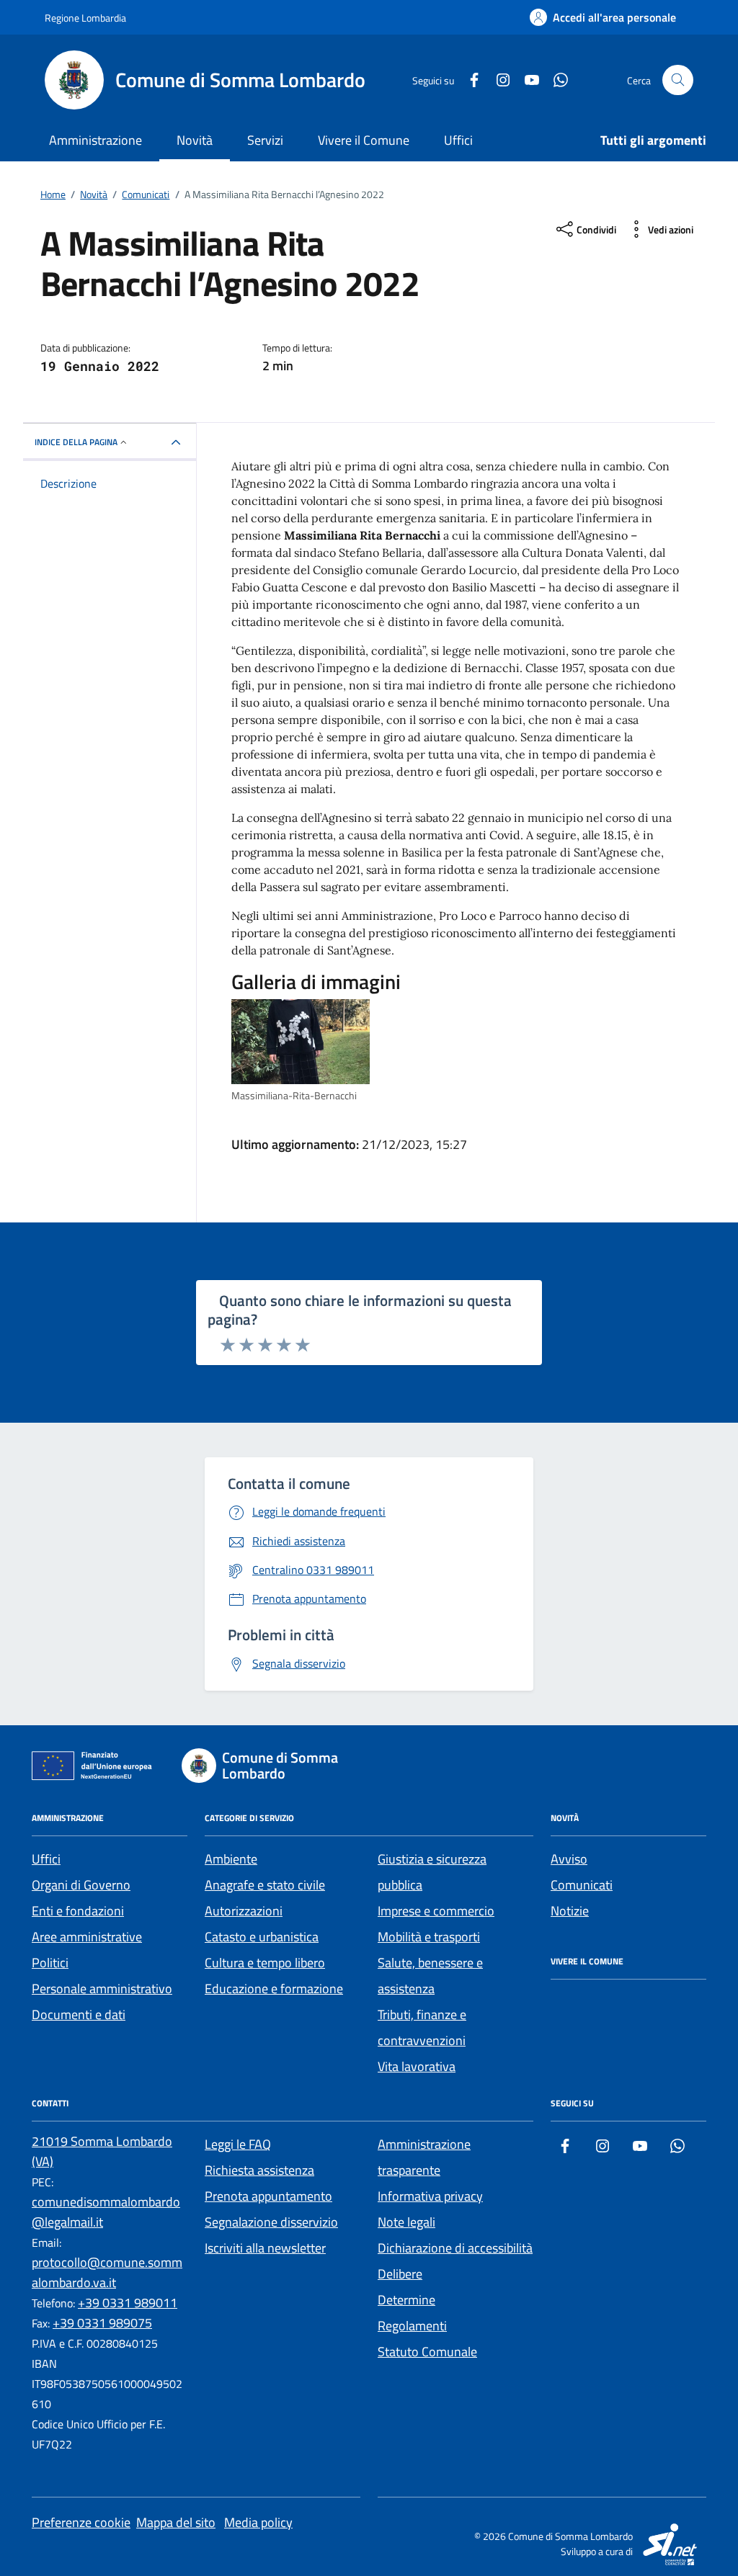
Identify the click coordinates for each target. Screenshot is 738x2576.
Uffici (458, 140)
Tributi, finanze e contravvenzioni (422, 2027)
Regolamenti (412, 2326)
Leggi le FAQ (238, 2144)
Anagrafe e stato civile (265, 1885)
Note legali (406, 2222)
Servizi (265, 140)
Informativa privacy (430, 2196)
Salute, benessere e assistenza (430, 1976)
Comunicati (582, 1885)
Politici (50, 1963)
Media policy (258, 2522)
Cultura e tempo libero (265, 1963)
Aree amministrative (87, 1937)
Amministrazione (95, 140)
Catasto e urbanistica (262, 1937)
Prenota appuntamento (268, 2196)
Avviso (569, 1859)
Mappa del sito (176, 2522)
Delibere (400, 2274)
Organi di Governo (81, 1885)
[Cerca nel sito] (678, 80)
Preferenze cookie (81, 2522)
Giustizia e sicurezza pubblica (432, 1872)
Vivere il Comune (364, 140)
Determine (406, 2300)
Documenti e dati (79, 2014)
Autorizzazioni (244, 1911)
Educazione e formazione (274, 1989)
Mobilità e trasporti (429, 1937)
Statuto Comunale (427, 2352)
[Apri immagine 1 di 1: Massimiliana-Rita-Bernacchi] (301, 1041)
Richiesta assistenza (259, 2170)
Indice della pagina (76, 442)
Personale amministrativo (102, 1989)
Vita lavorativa (417, 2066)
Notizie (570, 1911)
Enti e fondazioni (78, 1911)
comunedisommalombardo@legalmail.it (106, 2212)
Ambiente (231, 1859)
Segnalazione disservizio (271, 2222)
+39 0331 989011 (128, 2303)
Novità (195, 140)
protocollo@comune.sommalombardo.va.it (107, 2272)
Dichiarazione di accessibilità (455, 2248)
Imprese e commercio (436, 1911)
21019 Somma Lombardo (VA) (102, 2151)
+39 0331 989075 (102, 2323)
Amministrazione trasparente (424, 2157)
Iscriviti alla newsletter (265, 2248)
